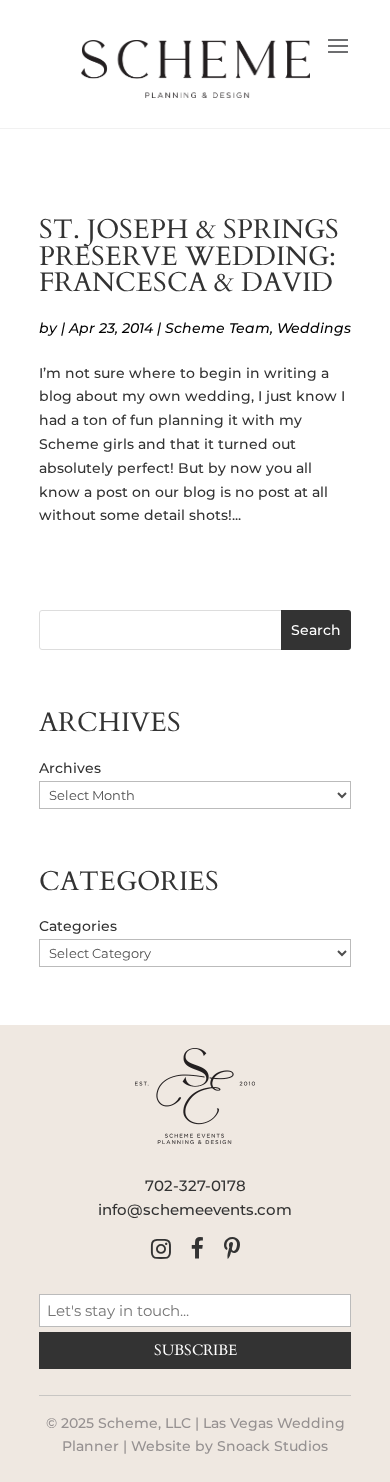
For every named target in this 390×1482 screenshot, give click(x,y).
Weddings (314, 328)
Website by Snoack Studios (229, 1446)
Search (316, 630)
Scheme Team (217, 328)
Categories (78, 926)
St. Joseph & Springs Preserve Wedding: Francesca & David (189, 256)
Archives (70, 768)
